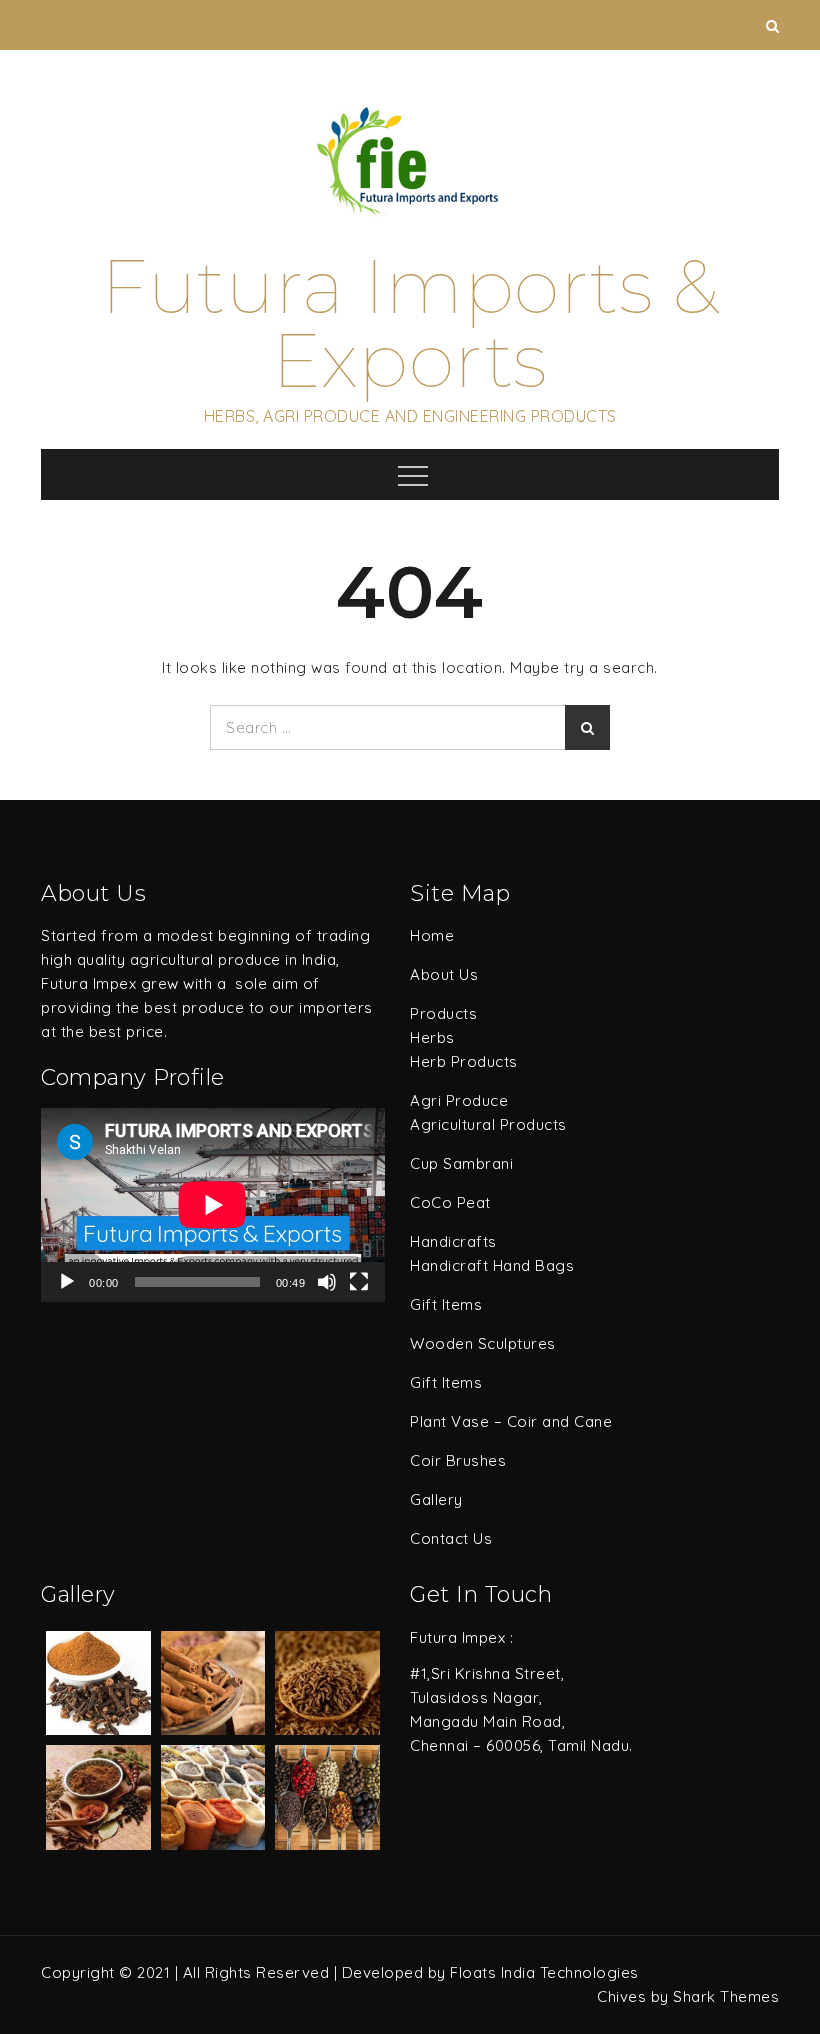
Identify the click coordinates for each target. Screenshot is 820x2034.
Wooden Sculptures (483, 1343)
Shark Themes (726, 1996)
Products (443, 1013)
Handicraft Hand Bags (492, 1265)
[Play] (67, 1282)
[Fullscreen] (359, 1282)
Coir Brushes (458, 1460)
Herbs (432, 1037)
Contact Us (451, 1538)
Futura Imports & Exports (410, 323)
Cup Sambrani (461, 1163)
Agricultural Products (488, 1124)
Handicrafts (453, 1241)
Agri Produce (459, 1100)
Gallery (436, 1499)
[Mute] (327, 1282)
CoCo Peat (450, 1202)
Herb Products (464, 1061)
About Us (444, 974)
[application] (213, 1205)
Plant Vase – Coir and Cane (511, 1421)
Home (432, 935)
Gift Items (446, 1304)
